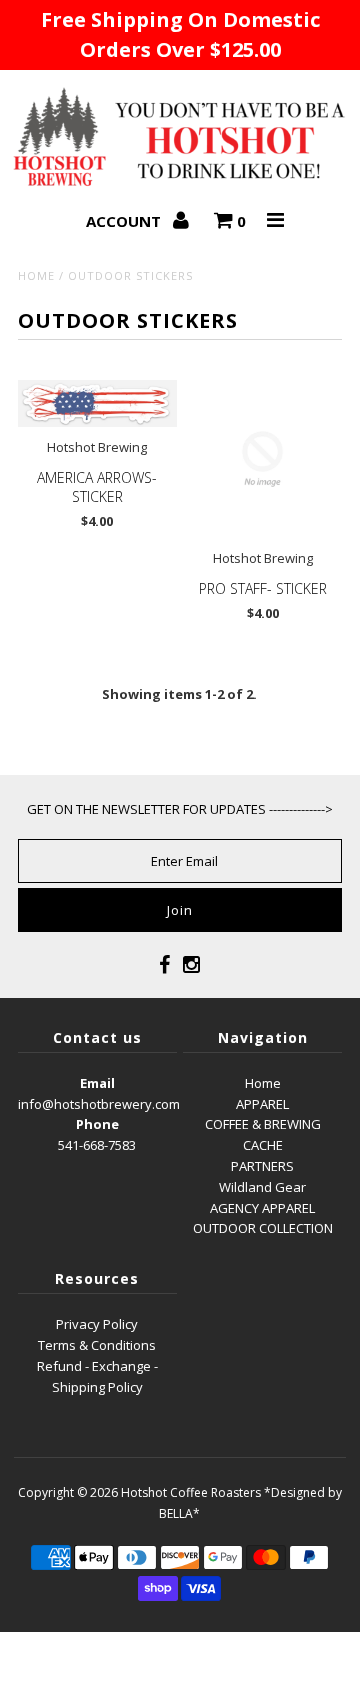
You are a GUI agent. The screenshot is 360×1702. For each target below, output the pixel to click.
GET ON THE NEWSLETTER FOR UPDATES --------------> (180, 809)
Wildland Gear (262, 1187)
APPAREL (262, 1104)
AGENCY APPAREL (262, 1208)
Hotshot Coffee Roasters (191, 1492)
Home (36, 275)
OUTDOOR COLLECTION (263, 1228)
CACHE (263, 1145)
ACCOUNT (125, 221)
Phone (97, 1124)
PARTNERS (262, 1166)
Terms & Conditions (97, 1345)
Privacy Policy (97, 1324)
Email (97, 1083)
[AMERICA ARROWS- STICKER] (97, 404)
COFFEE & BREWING (263, 1124)
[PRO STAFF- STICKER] (262, 459)
